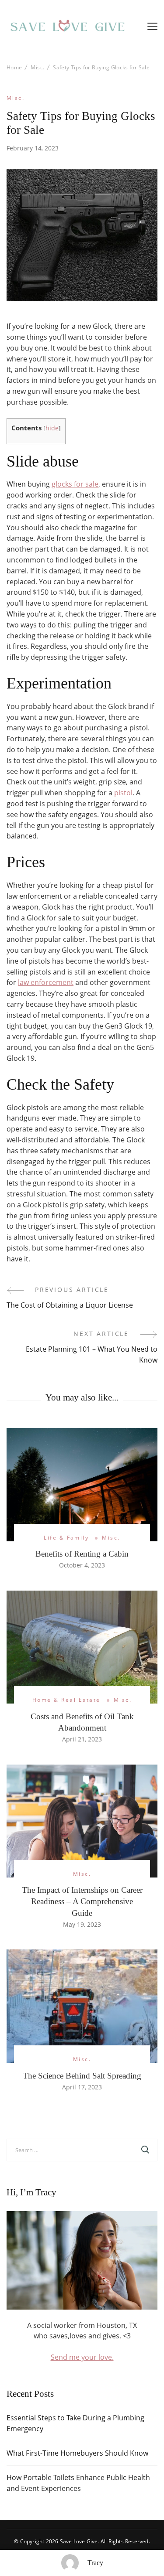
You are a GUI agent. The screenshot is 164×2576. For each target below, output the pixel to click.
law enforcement (46, 982)
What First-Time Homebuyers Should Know (77, 2453)
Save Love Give (79, 2541)
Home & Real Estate (66, 1700)
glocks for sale (75, 484)
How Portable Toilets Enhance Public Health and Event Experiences (78, 2483)
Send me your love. (82, 2357)
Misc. (16, 98)
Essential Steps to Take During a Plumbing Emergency (75, 2423)
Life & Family (66, 1538)
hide (52, 428)
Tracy (95, 2563)
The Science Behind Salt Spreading (82, 2076)
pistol (123, 793)
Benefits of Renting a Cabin (82, 1554)
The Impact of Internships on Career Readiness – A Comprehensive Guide (82, 1901)
